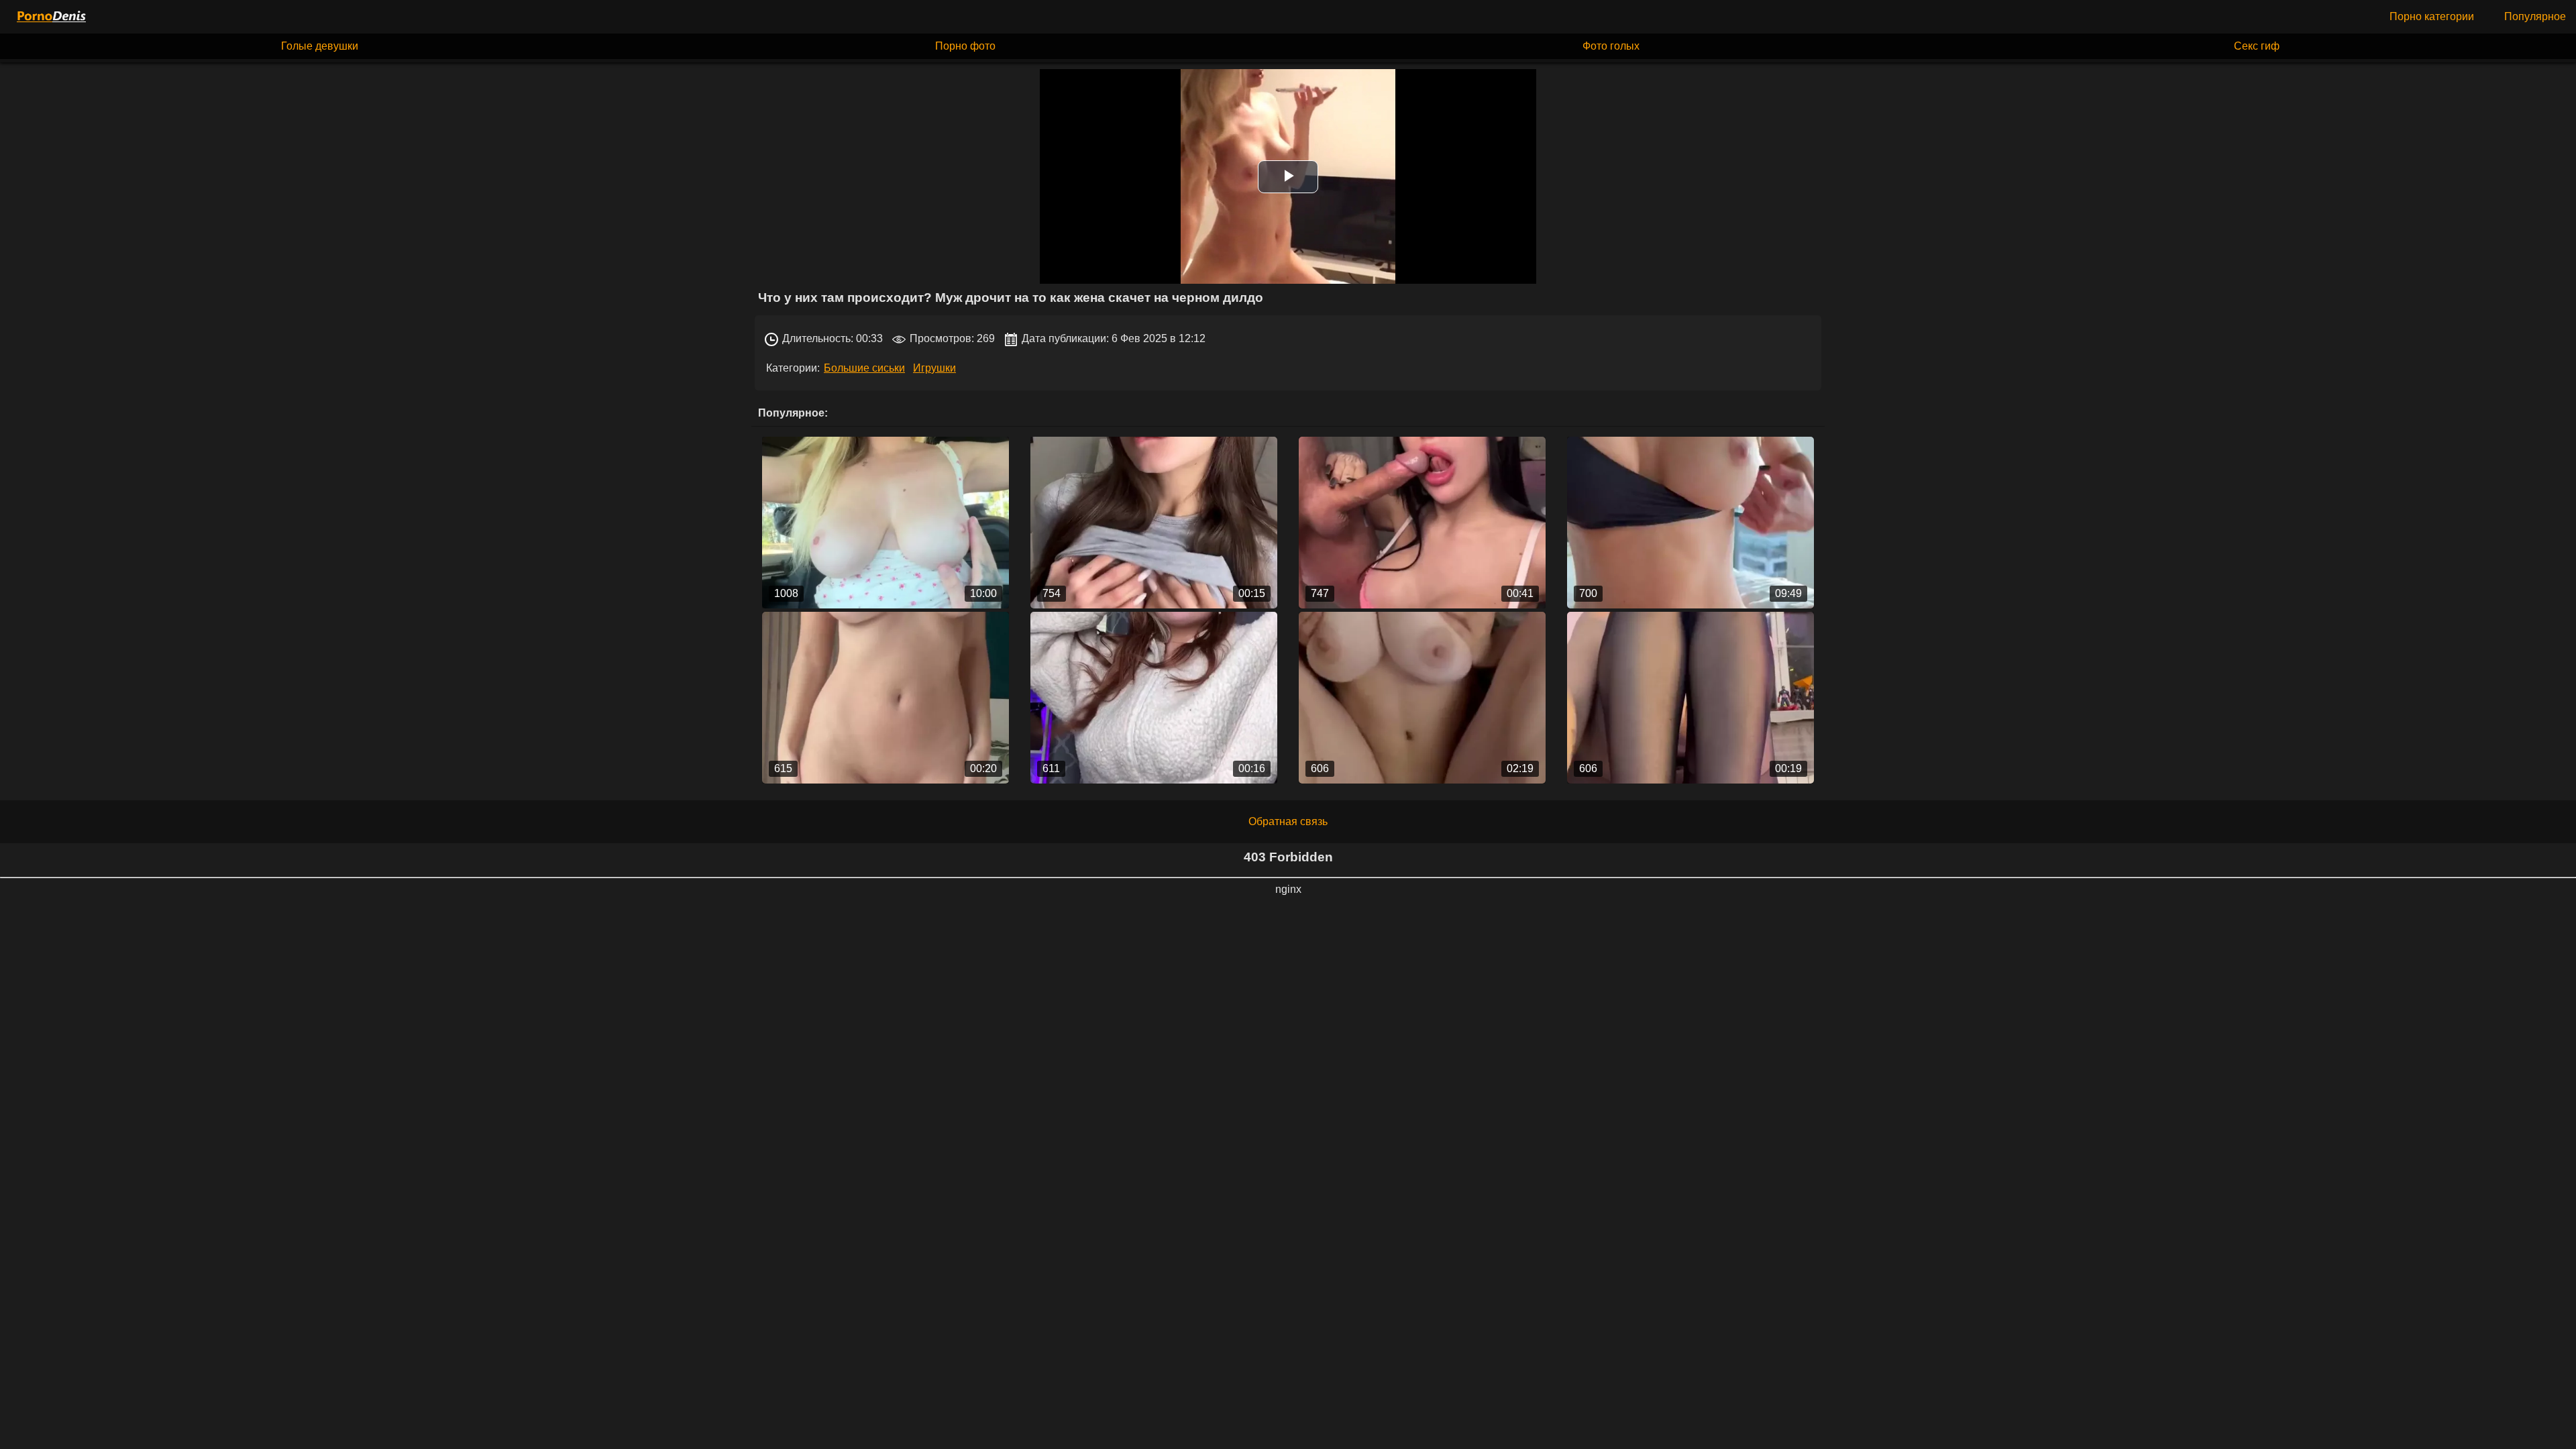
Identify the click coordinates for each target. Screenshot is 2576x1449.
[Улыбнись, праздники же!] (1154, 698)
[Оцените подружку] (1154, 523)
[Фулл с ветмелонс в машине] (885, 523)
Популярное (2535, 16)
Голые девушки (320, 46)
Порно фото (965, 46)
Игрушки (934, 368)
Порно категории (2432, 16)
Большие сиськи (864, 368)
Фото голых (1611, 46)
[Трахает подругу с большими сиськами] (1422, 698)
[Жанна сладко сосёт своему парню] (1422, 523)
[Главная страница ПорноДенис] (50, 17)
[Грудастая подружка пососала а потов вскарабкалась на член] (1690, 523)
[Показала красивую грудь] (885, 698)
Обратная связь (1288, 821)
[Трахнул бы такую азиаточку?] (1690, 698)
